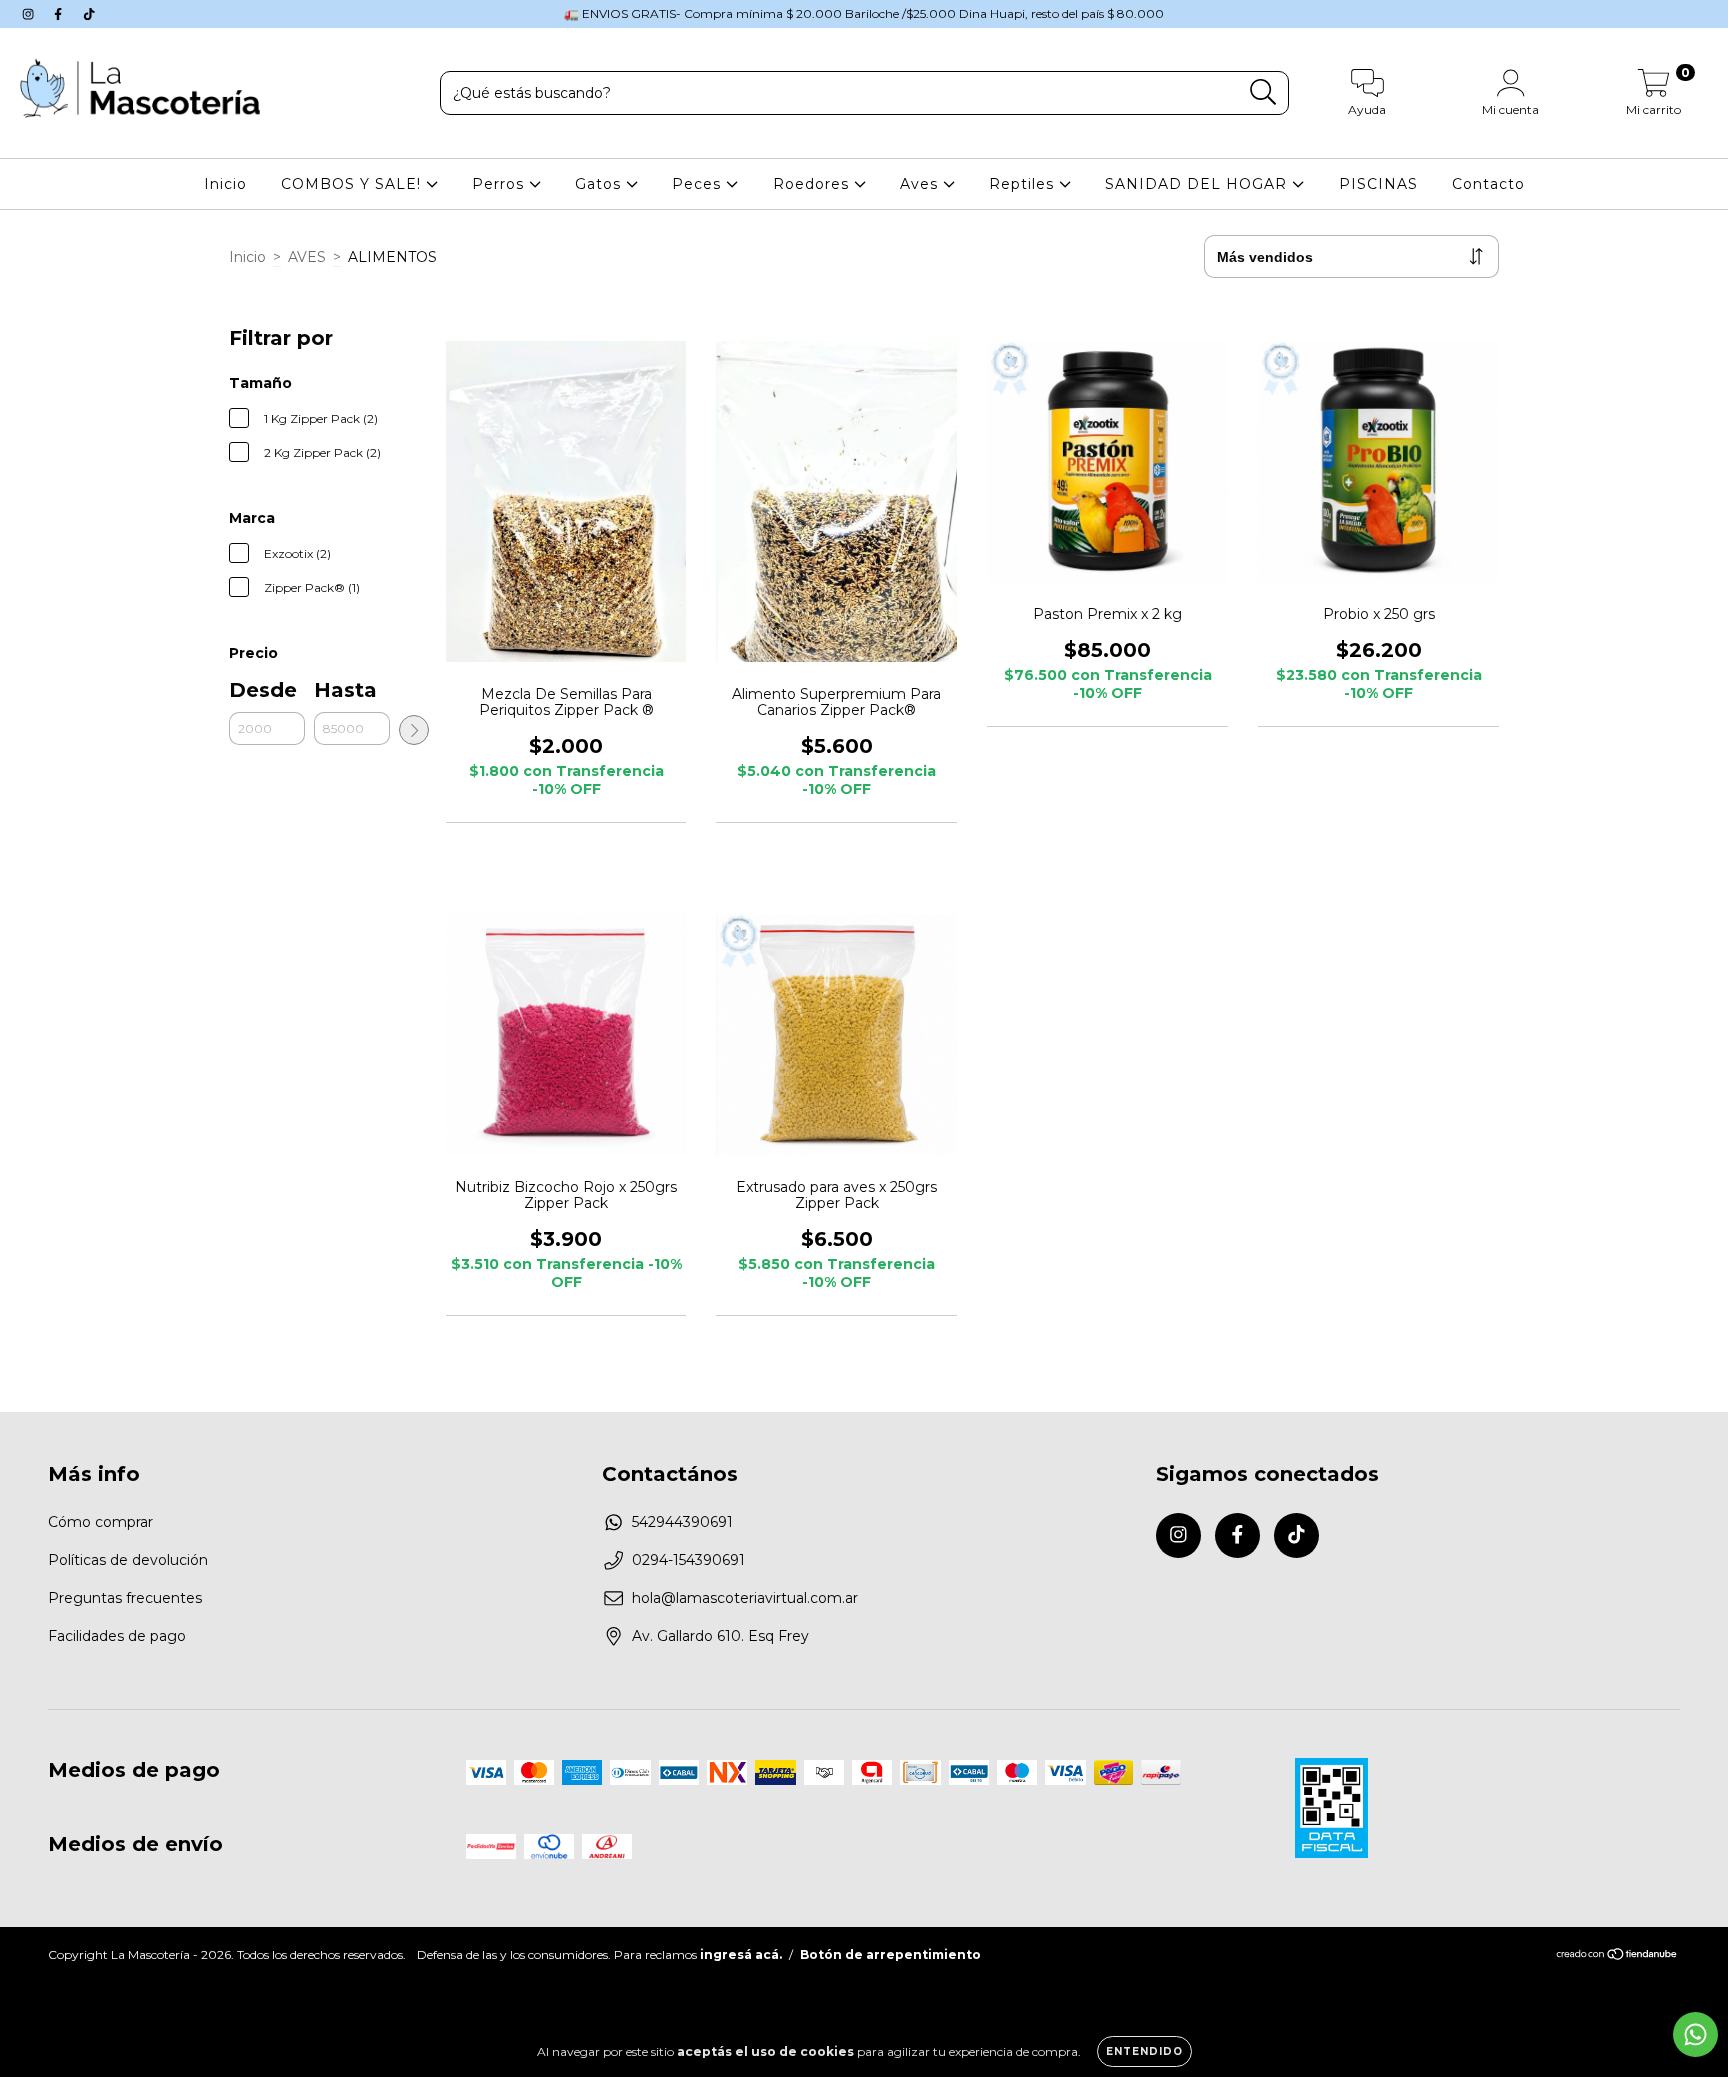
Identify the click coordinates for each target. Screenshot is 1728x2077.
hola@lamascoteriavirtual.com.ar (745, 1598)
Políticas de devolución (128, 1560)
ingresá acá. (741, 1954)
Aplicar (414, 730)
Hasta (345, 690)
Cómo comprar (100, 1522)
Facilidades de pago (117, 1636)
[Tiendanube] (1617, 1956)
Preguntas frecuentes (125, 1598)
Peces (699, 184)
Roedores (813, 184)
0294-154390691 (688, 1560)
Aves (921, 184)
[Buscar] (1263, 92)
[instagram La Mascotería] (30, 14)
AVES (307, 257)
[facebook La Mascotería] (60, 14)
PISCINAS (1378, 184)
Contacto (1488, 184)
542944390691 (682, 1522)
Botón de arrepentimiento (890, 1954)
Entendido (1144, 2051)
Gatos (600, 184)
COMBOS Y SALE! (353, 184)
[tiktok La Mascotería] (89, 14)
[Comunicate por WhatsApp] (1695, 2034)
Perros (500, 184)
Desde (263, 690)
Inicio (225, 184)
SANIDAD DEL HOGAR (1198, 184)
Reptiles (1024, 184)
